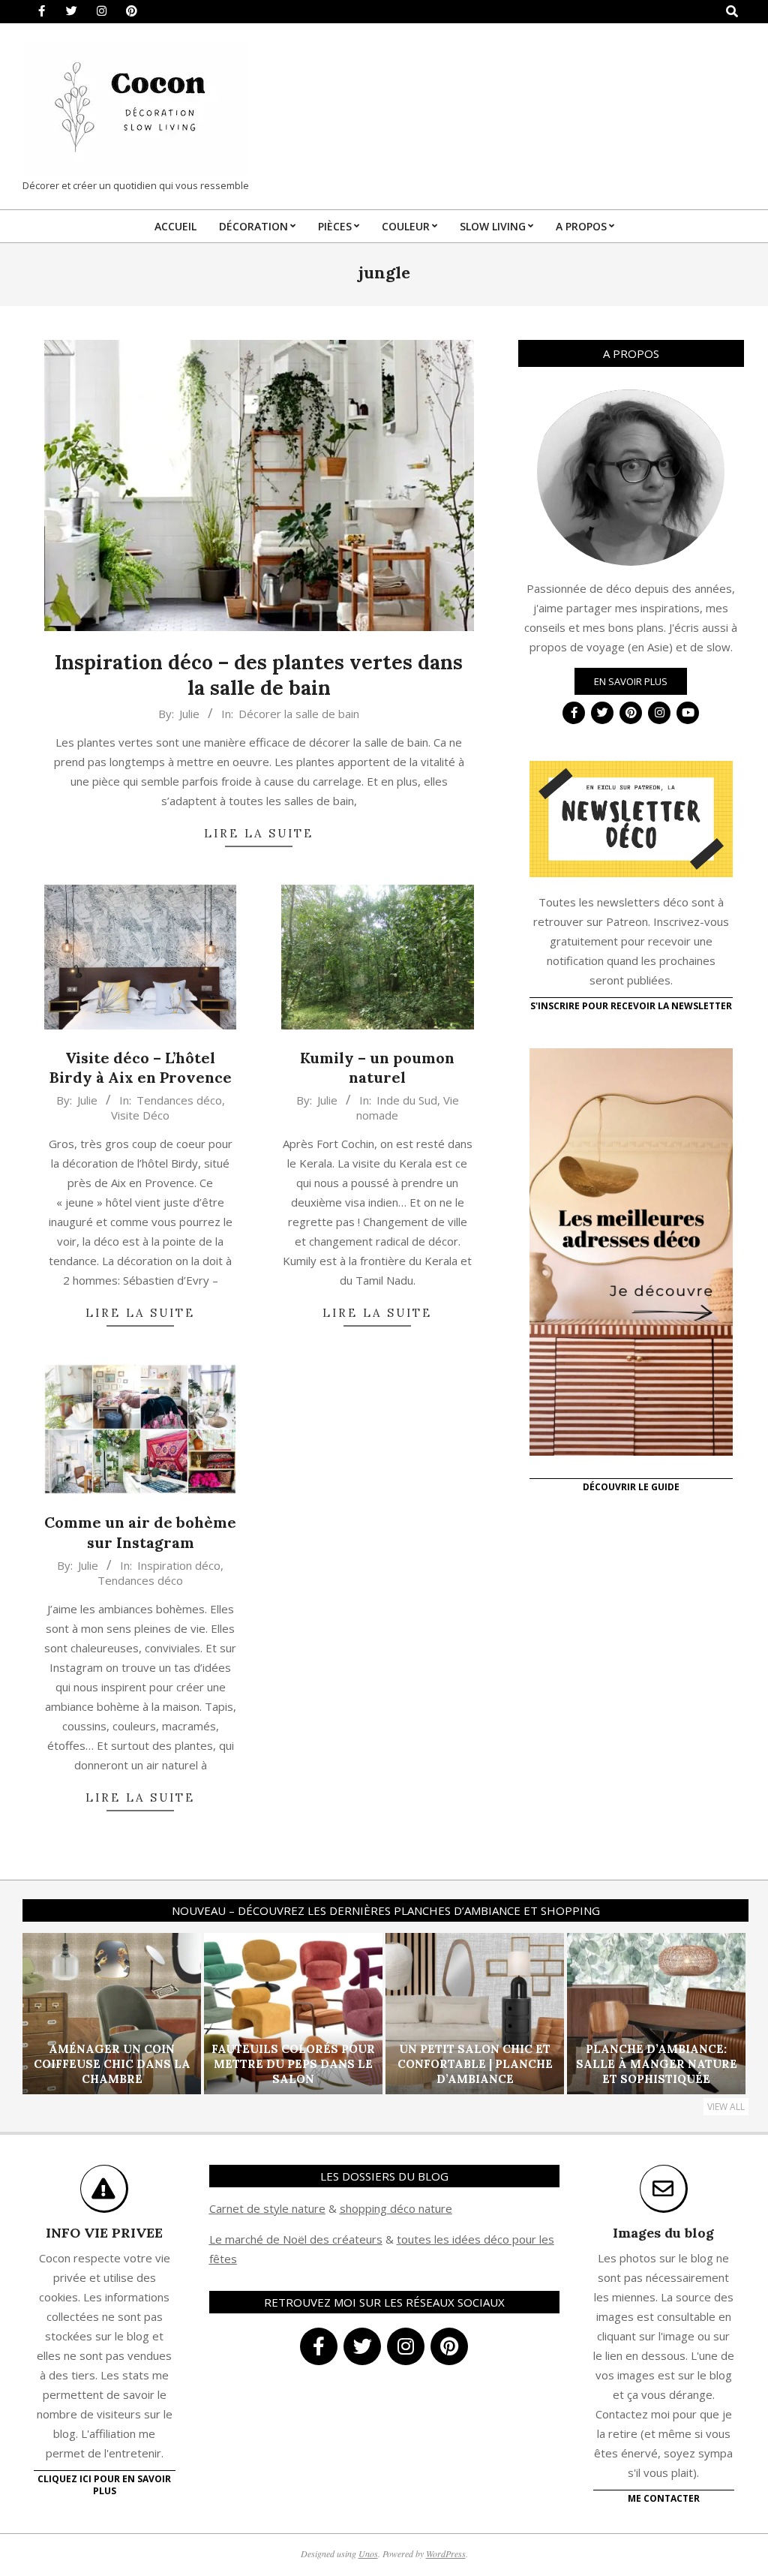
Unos (368, 2553)
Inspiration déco (179, 1565)
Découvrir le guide (631, 1487)
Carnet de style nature (267, 2208)
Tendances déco (179, 1100)
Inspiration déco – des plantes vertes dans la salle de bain (259, 675)
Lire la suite (259, 833)
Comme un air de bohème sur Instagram (140, 1532)
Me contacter (664, 2498)
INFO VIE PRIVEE (104, 2233)
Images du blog (663, 2233)
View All (726, 2107)
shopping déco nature (396, 2208)
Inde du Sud (407, 1100)
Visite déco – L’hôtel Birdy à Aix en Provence (141, 1068)
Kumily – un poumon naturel (377, 1068)
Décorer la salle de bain (299, 714)
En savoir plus (631, 681)
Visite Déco (140, 1115)
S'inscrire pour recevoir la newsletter (631, 1006)
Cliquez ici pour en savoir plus (104, 2485)
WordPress (446, 2553)
